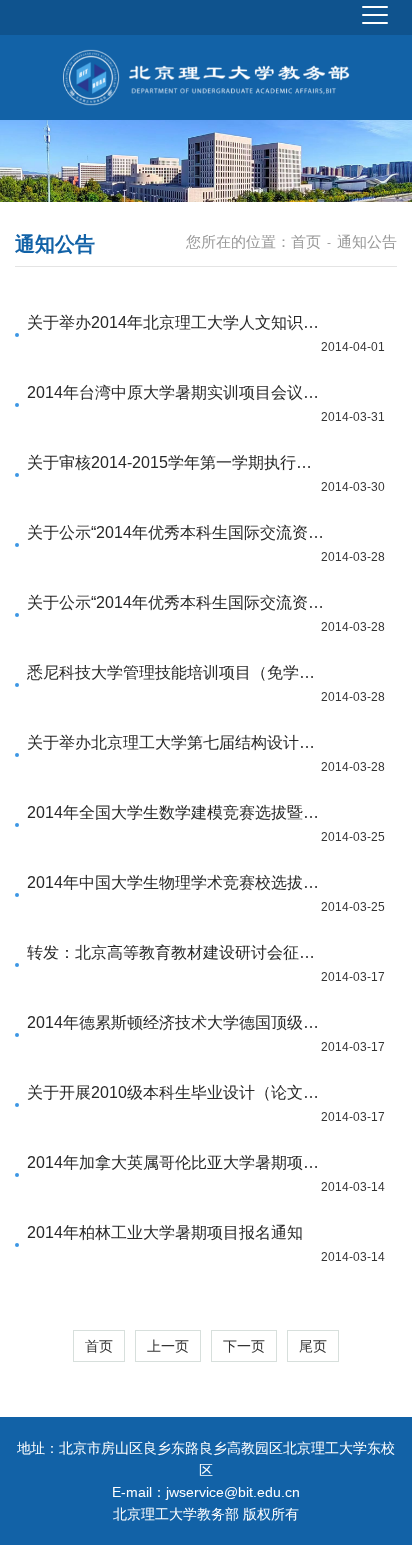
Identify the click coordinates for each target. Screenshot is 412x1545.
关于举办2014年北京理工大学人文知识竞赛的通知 (175, 322)
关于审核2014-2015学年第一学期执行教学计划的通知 (175, 462)
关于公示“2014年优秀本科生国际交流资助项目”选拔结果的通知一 (175, 532)
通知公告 (367, 241)
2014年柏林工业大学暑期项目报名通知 (165, 1232)
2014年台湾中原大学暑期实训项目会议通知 (175, 392)
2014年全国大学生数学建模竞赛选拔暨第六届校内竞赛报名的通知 (175, 812)
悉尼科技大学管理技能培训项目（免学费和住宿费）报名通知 (175, 672)
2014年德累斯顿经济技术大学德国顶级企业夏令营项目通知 (175, 1022)
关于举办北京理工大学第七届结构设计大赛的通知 (175, 742)
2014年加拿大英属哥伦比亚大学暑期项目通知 (175, 1162)
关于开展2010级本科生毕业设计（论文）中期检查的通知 (175, 1092)
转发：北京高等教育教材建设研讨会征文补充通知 (175, 952)
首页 (306, 241)
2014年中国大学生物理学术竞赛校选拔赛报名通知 (175, 882)
